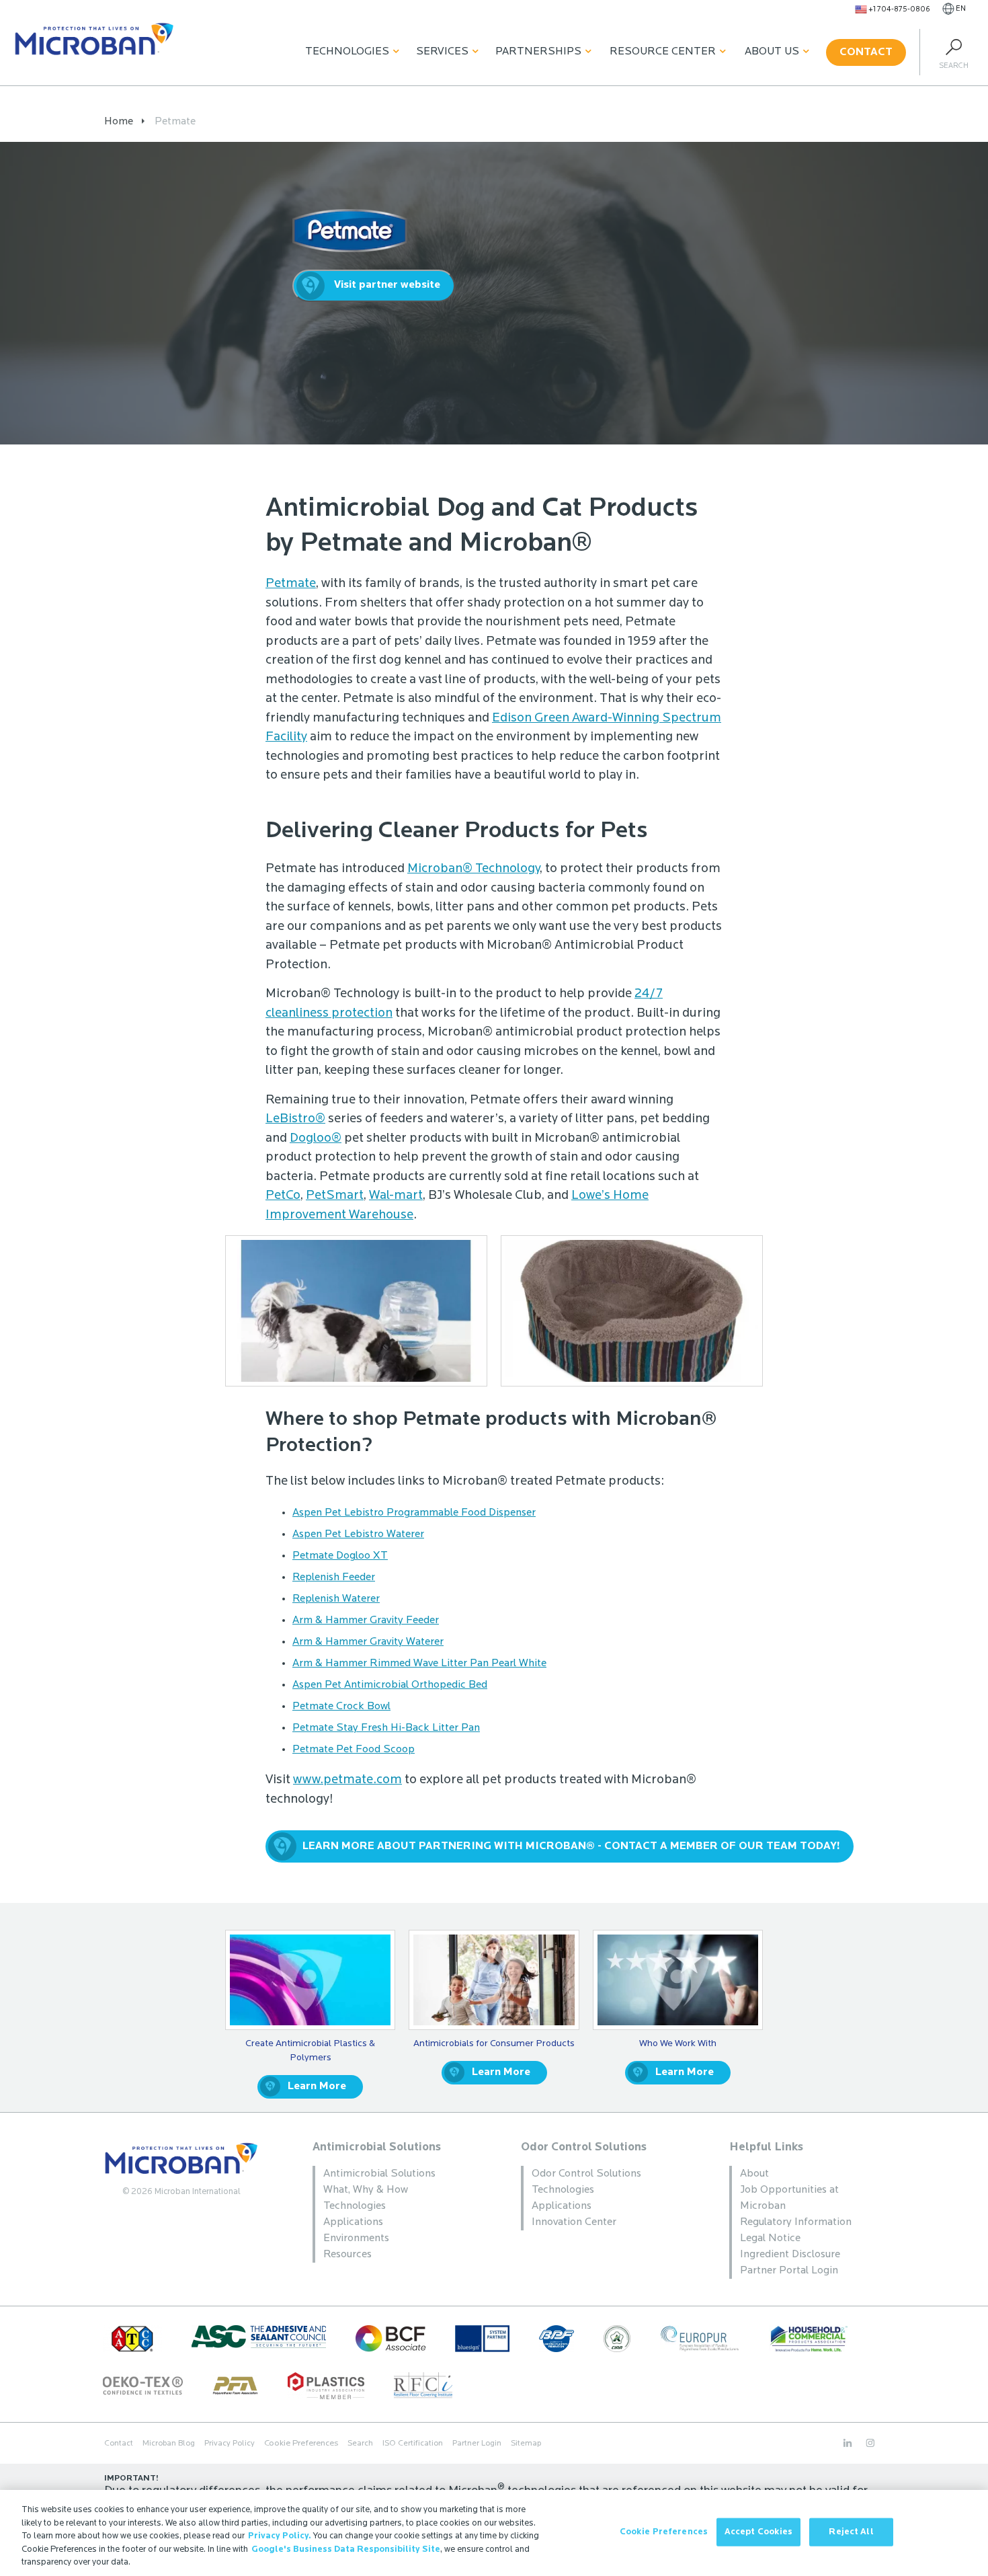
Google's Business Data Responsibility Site (346, 2549)
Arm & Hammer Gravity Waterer (368, 1642)
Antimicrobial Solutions (377, 2147)
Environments (356, 2238)
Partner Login (477, 2444)
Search (360, 2444)
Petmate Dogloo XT (340, 1556)
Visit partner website (387, 285)
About (754, 2174)
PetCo (283, 1196)
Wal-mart (396, 1196)
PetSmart (335, 1196)
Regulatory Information (796, 2222)
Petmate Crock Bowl (341, 1707)
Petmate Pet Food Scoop (354, 1750)
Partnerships (538, 52)
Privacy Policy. (280, 2536)
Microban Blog (169, 2444)
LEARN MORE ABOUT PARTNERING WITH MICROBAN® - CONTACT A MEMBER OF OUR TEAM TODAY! (571, 1846)
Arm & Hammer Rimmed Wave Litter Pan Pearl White (419, 1664)
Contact (866, 52)
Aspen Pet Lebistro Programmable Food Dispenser (414, 1513)
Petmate (291, 584)
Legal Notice (770, 2238)
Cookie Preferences (664, 2532)
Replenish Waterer (336, 1599)
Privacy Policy (230, 2444)
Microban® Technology (474, 869)
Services (442, 52)
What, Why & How (366, 2190)
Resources (347, 2255)
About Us (772, 52)
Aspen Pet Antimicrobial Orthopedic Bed (390, 1685)
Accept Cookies (759, 2532)
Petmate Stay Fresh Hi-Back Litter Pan (386, 1728)
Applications (353, 2222)
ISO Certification (413, 2444)
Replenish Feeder (334, 1577)
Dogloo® (316, 1139)
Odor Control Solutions (584, 2147)
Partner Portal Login (789, 2271)
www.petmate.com (347, 1780)
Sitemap (526, 2444)
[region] (494, 2533)
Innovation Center (574, 2222)
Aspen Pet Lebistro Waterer (358, 1534)
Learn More (317, 2086)
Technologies (347, 52)
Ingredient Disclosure (790, 2255)
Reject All (851, 2532)
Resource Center (663, 52)
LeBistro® (295, 1119)
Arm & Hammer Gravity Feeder (366, 1621)
